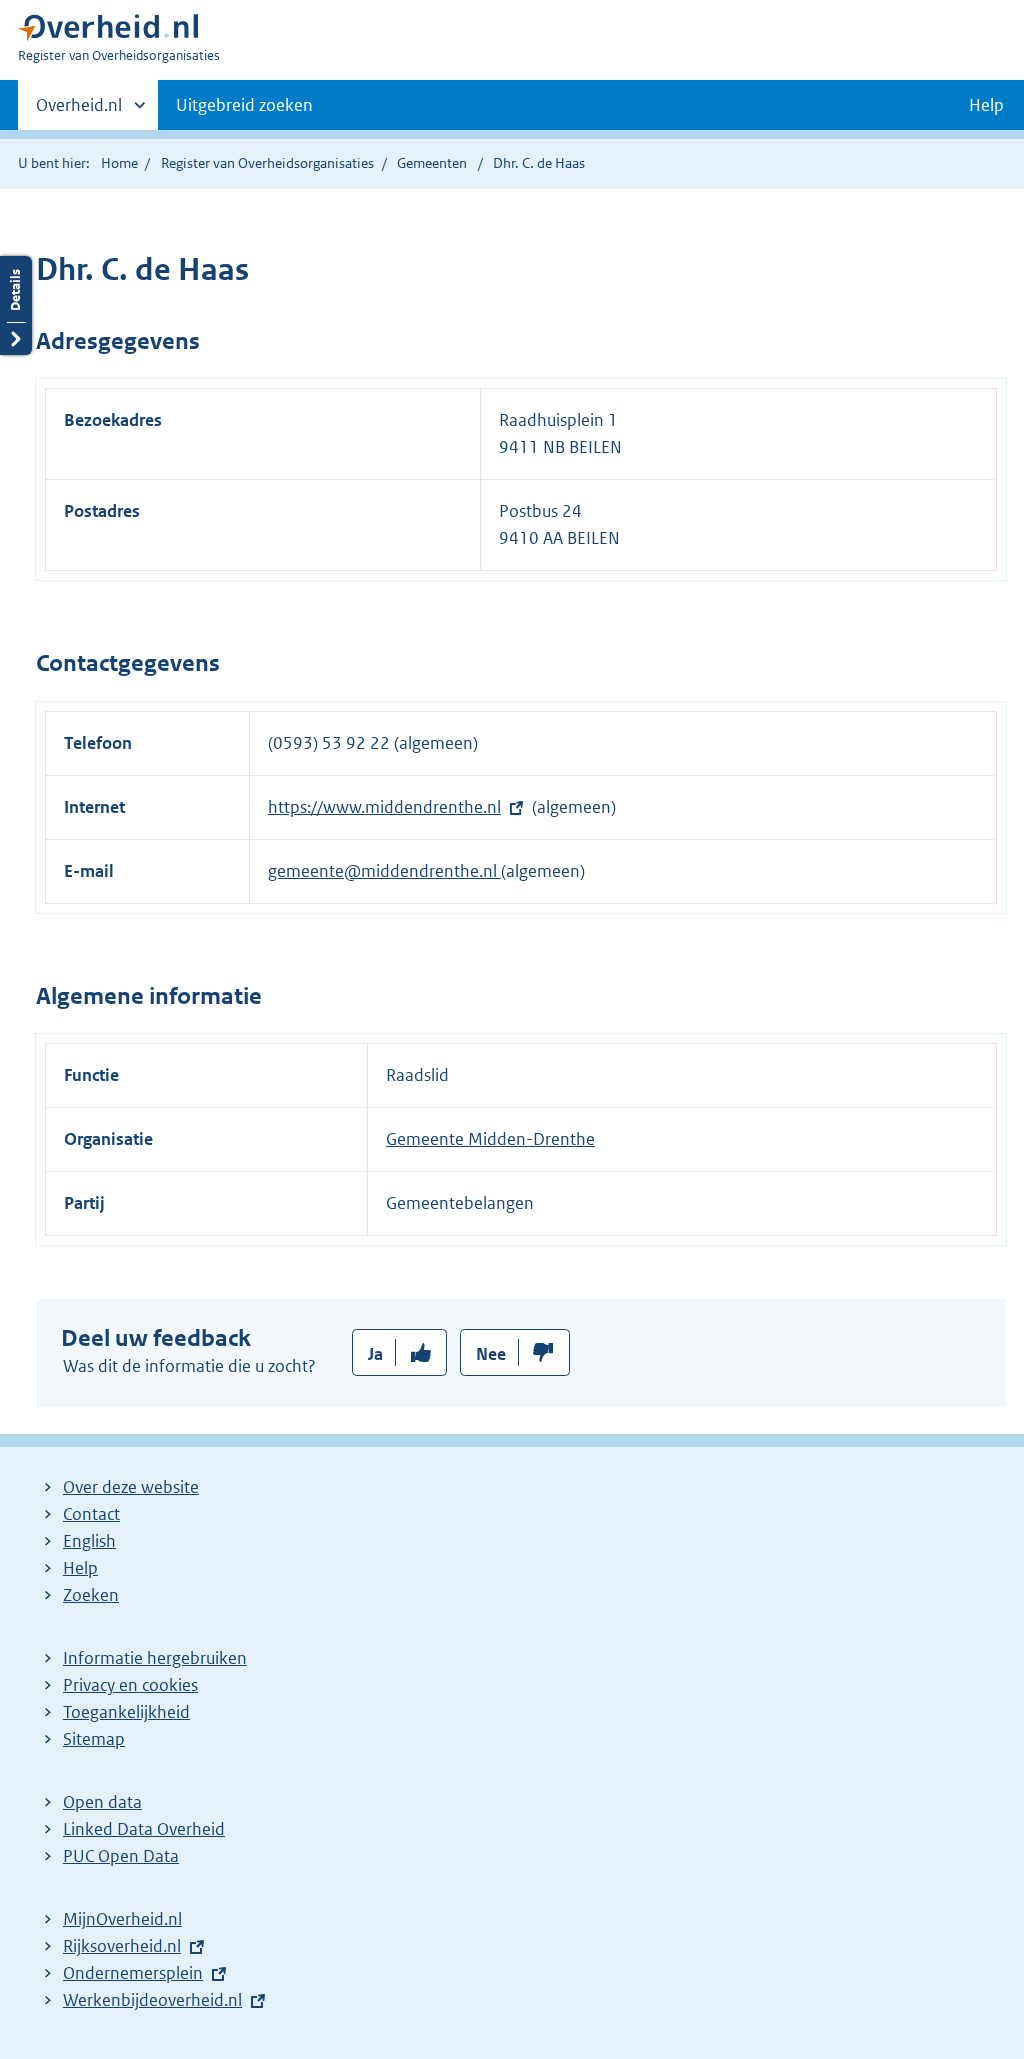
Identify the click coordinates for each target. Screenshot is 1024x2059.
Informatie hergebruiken (155, 1658)
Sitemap (94, 1739)
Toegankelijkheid (126, 1712)
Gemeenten (432, 163)
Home (119, 163)
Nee (491, 1354)
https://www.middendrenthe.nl (384, 807)
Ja (375, 1354)
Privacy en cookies (130, 1685)
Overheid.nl (79, 112)
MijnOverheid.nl (122, 1919)
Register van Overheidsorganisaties (267, 163)
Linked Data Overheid (144, 1829)
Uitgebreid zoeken (244, 105)
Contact (91, 1514)
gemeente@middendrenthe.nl (384, 871)
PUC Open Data (121, 1856)
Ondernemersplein (133, 1973)
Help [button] (986, 105)
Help (80, 1568)
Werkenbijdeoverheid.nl (152, 2000)
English (89, 1541)
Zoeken (91, 1595)
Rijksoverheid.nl (122, 1946)
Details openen (16, 305)
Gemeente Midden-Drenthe (490, 1139)
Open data (102, 1802)
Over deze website (131, 1487)
